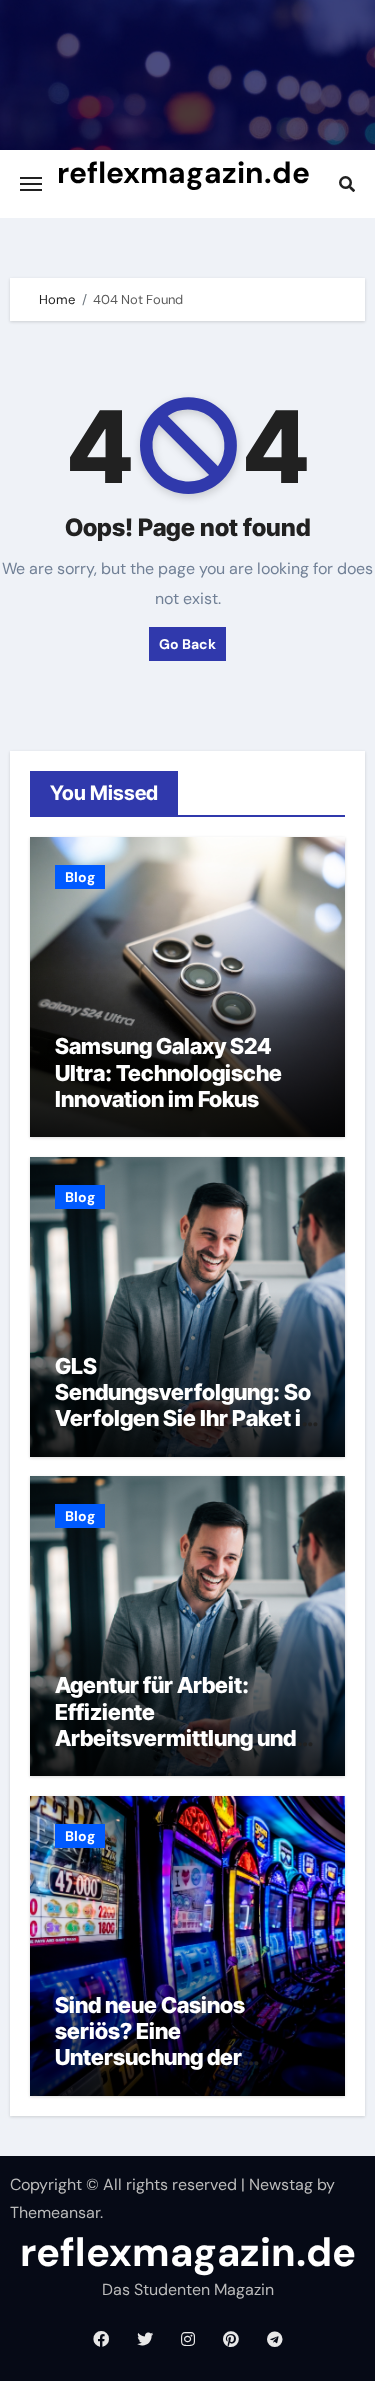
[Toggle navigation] (31, 184)
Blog (80, 877)
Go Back (187, 644)
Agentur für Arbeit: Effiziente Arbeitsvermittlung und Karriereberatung (175, 1724)
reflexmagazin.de (183, 172)
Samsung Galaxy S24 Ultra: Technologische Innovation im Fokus (168, 1072)
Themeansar (55, 2212)
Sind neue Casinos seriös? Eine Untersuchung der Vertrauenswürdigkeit (169, 2044)
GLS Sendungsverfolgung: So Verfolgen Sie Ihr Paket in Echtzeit (184, 1405)
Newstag (281, 2184)
